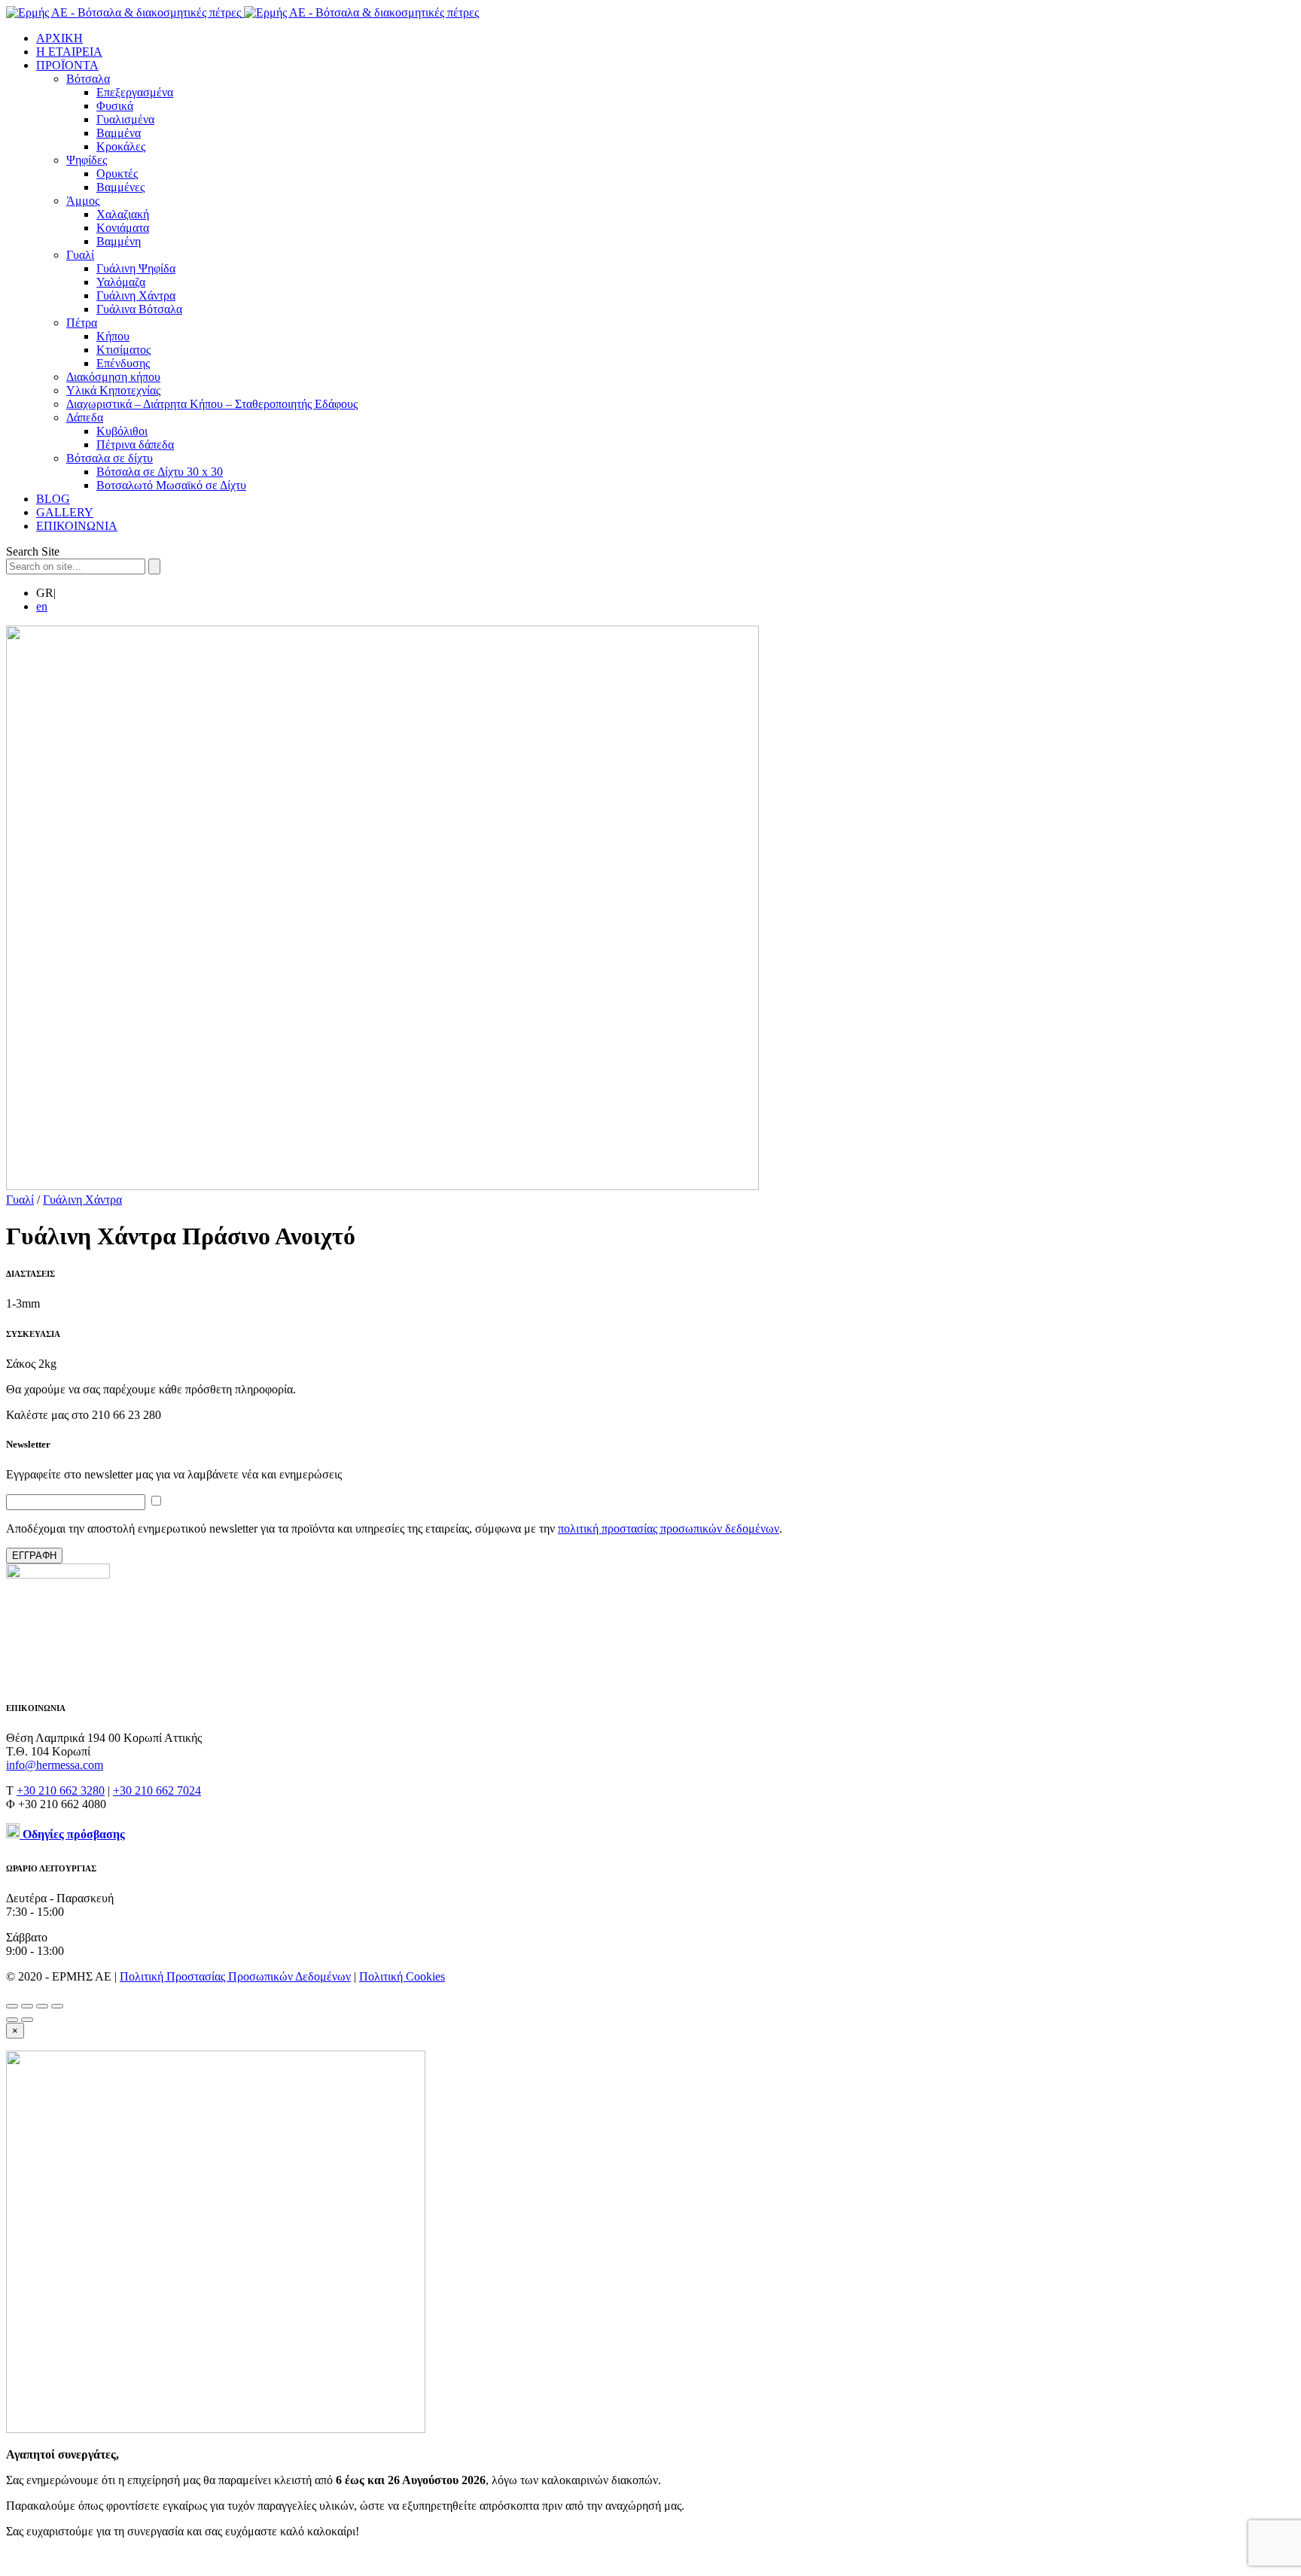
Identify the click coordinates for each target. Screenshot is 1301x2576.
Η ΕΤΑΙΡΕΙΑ (69, 52)
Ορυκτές (117, 174)
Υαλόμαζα (121, 282)
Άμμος (83, 201)
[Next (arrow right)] (27, 2020)
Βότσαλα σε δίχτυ (110, 458)
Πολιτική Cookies (402, 1976)
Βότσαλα (88, 79)
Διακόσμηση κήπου (113, 377)
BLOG (53, 499)
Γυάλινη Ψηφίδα (136, 268)
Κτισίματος (123, 350)
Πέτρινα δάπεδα (135, 445)
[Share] (27, 2006)
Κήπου (113, 336)
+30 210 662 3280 (61, 1790)
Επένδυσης (123, 363)
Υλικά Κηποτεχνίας (113, 390)
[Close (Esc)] (12, 2006)
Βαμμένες (120, 187)
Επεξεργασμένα (135, 92)
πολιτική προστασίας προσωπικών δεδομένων (669, 1529)
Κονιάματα (123, 228)
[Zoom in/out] (57, 2006)
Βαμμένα (119, 133)
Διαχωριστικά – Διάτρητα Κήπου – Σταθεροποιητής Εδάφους (212, 404)
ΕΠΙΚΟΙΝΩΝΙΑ (77, 526)
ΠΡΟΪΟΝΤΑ (67, 65)
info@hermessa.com (55, 1765)
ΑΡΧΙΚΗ (59, 38)
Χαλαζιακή (123, 214)
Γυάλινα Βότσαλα (139, 309)
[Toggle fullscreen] (42, 2006)
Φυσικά (115, 106)
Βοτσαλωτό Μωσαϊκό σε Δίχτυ (171, 485)
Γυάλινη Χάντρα (136, 295)
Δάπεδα (85, 417)
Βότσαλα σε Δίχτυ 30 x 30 (160, 472)
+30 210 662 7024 (157, 1790)
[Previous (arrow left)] (12, 2020)
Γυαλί (80, 255)
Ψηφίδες (87, 160)
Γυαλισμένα (125, 119)
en (42, 606)
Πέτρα (82, 323)
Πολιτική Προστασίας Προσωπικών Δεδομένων (235, 1976)
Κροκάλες (121, 146)
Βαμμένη (119, 241)
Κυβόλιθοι (122, 431)
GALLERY (65, 512)
